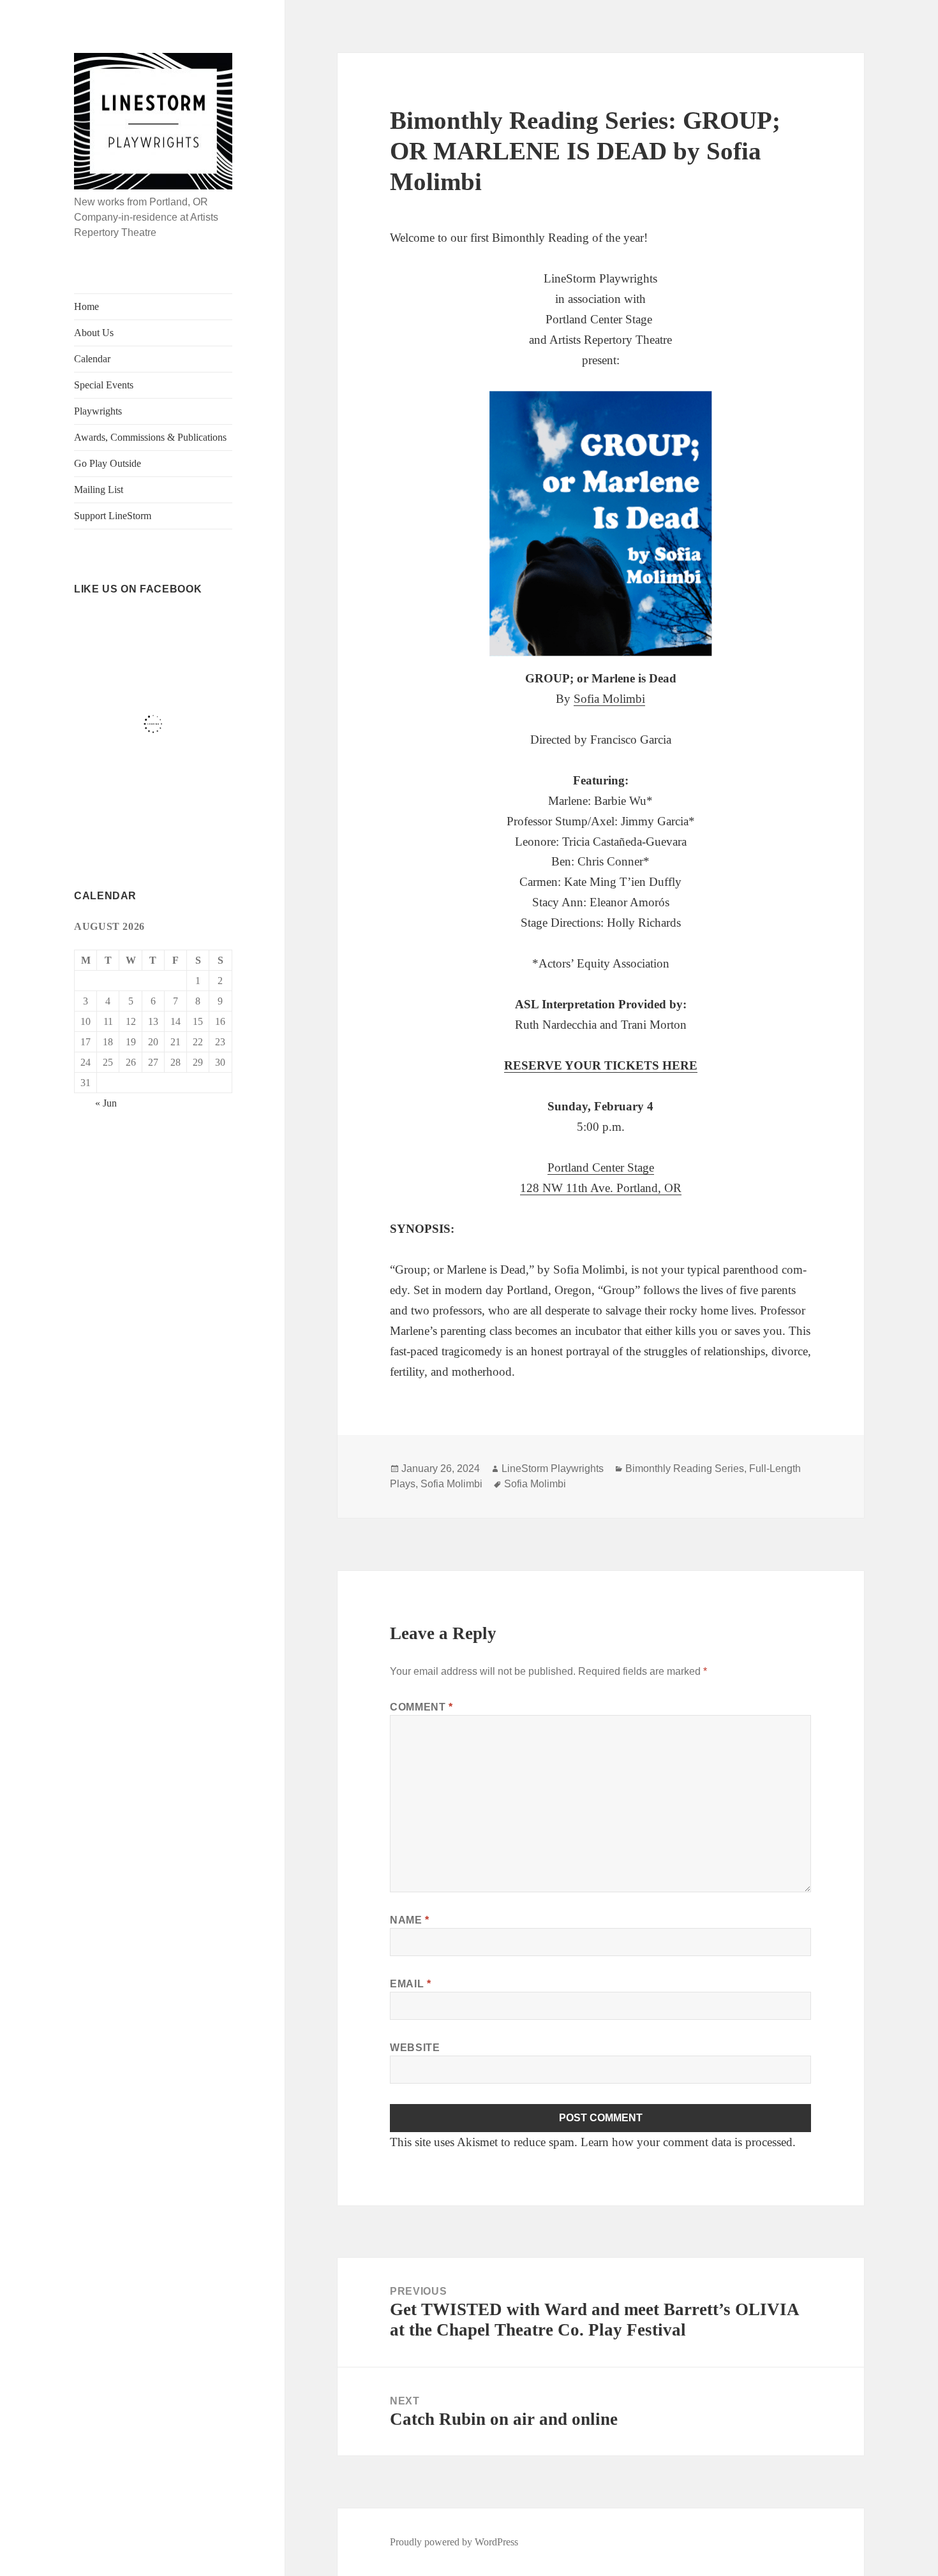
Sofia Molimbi (609, 699)
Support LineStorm (113, 516)
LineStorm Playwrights (553, 1468)
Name (410, 1920)
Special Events (104, 385)
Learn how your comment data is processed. (688, 2142)
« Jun (106, 1103)
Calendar (92, 359)
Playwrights (98, 411)
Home (86, 306)
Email (410, 1984)
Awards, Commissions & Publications (150, 437)
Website (415, 2048)
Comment (421, 1707)
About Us (94, 333)
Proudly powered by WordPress (454, 2542)
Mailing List (99, 489)
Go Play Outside (108, 463)
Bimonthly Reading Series (685, 1468)
